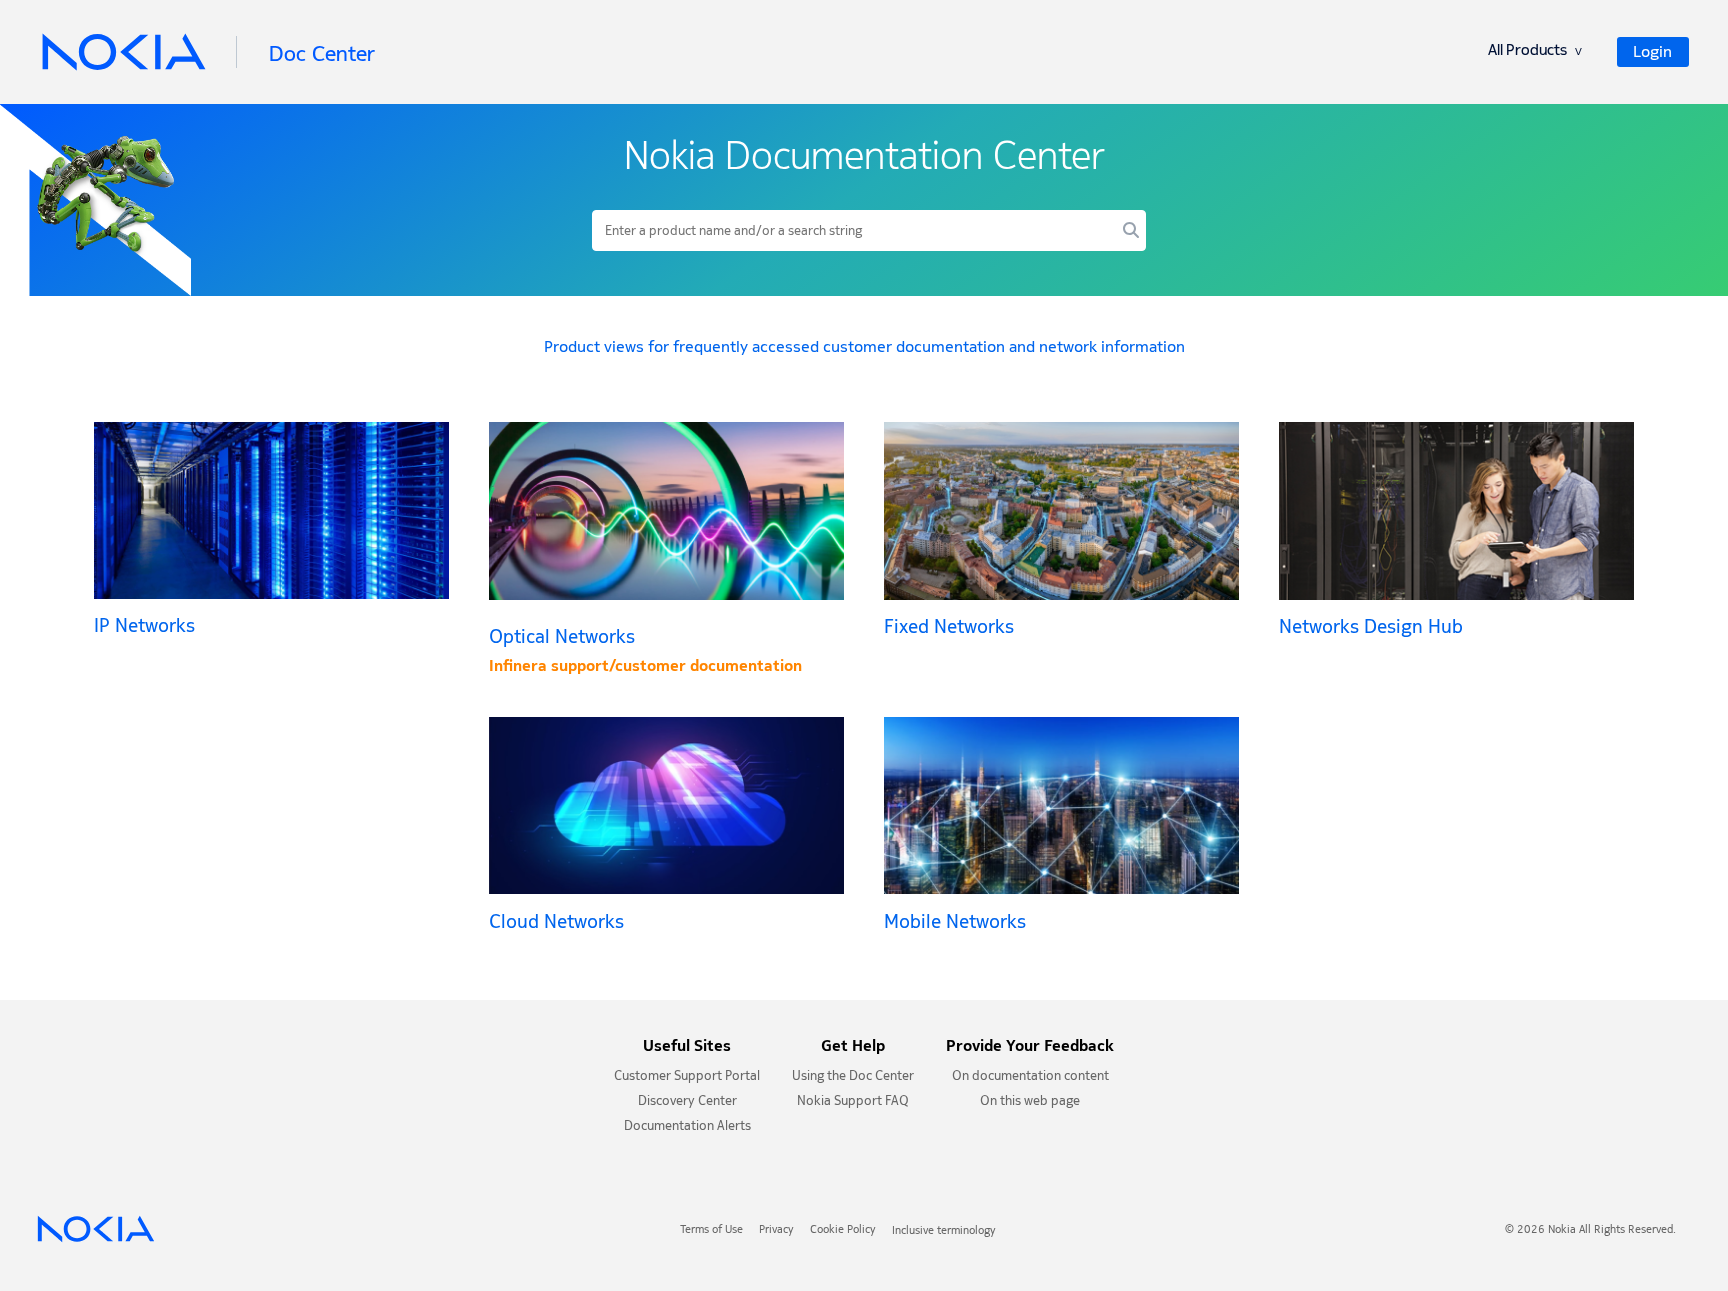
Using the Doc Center (853, 1077)
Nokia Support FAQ (853, 1102)
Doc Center (322, 53)
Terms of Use (711, 1231)
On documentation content (1030, 1077)
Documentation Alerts (687, 1127)
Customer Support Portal (687, 1077)
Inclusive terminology (944, 1231)
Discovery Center (687, 1102)
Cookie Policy (843, 1231)
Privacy (776, 1231)
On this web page (1030, 1102)
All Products (1535, 52)
